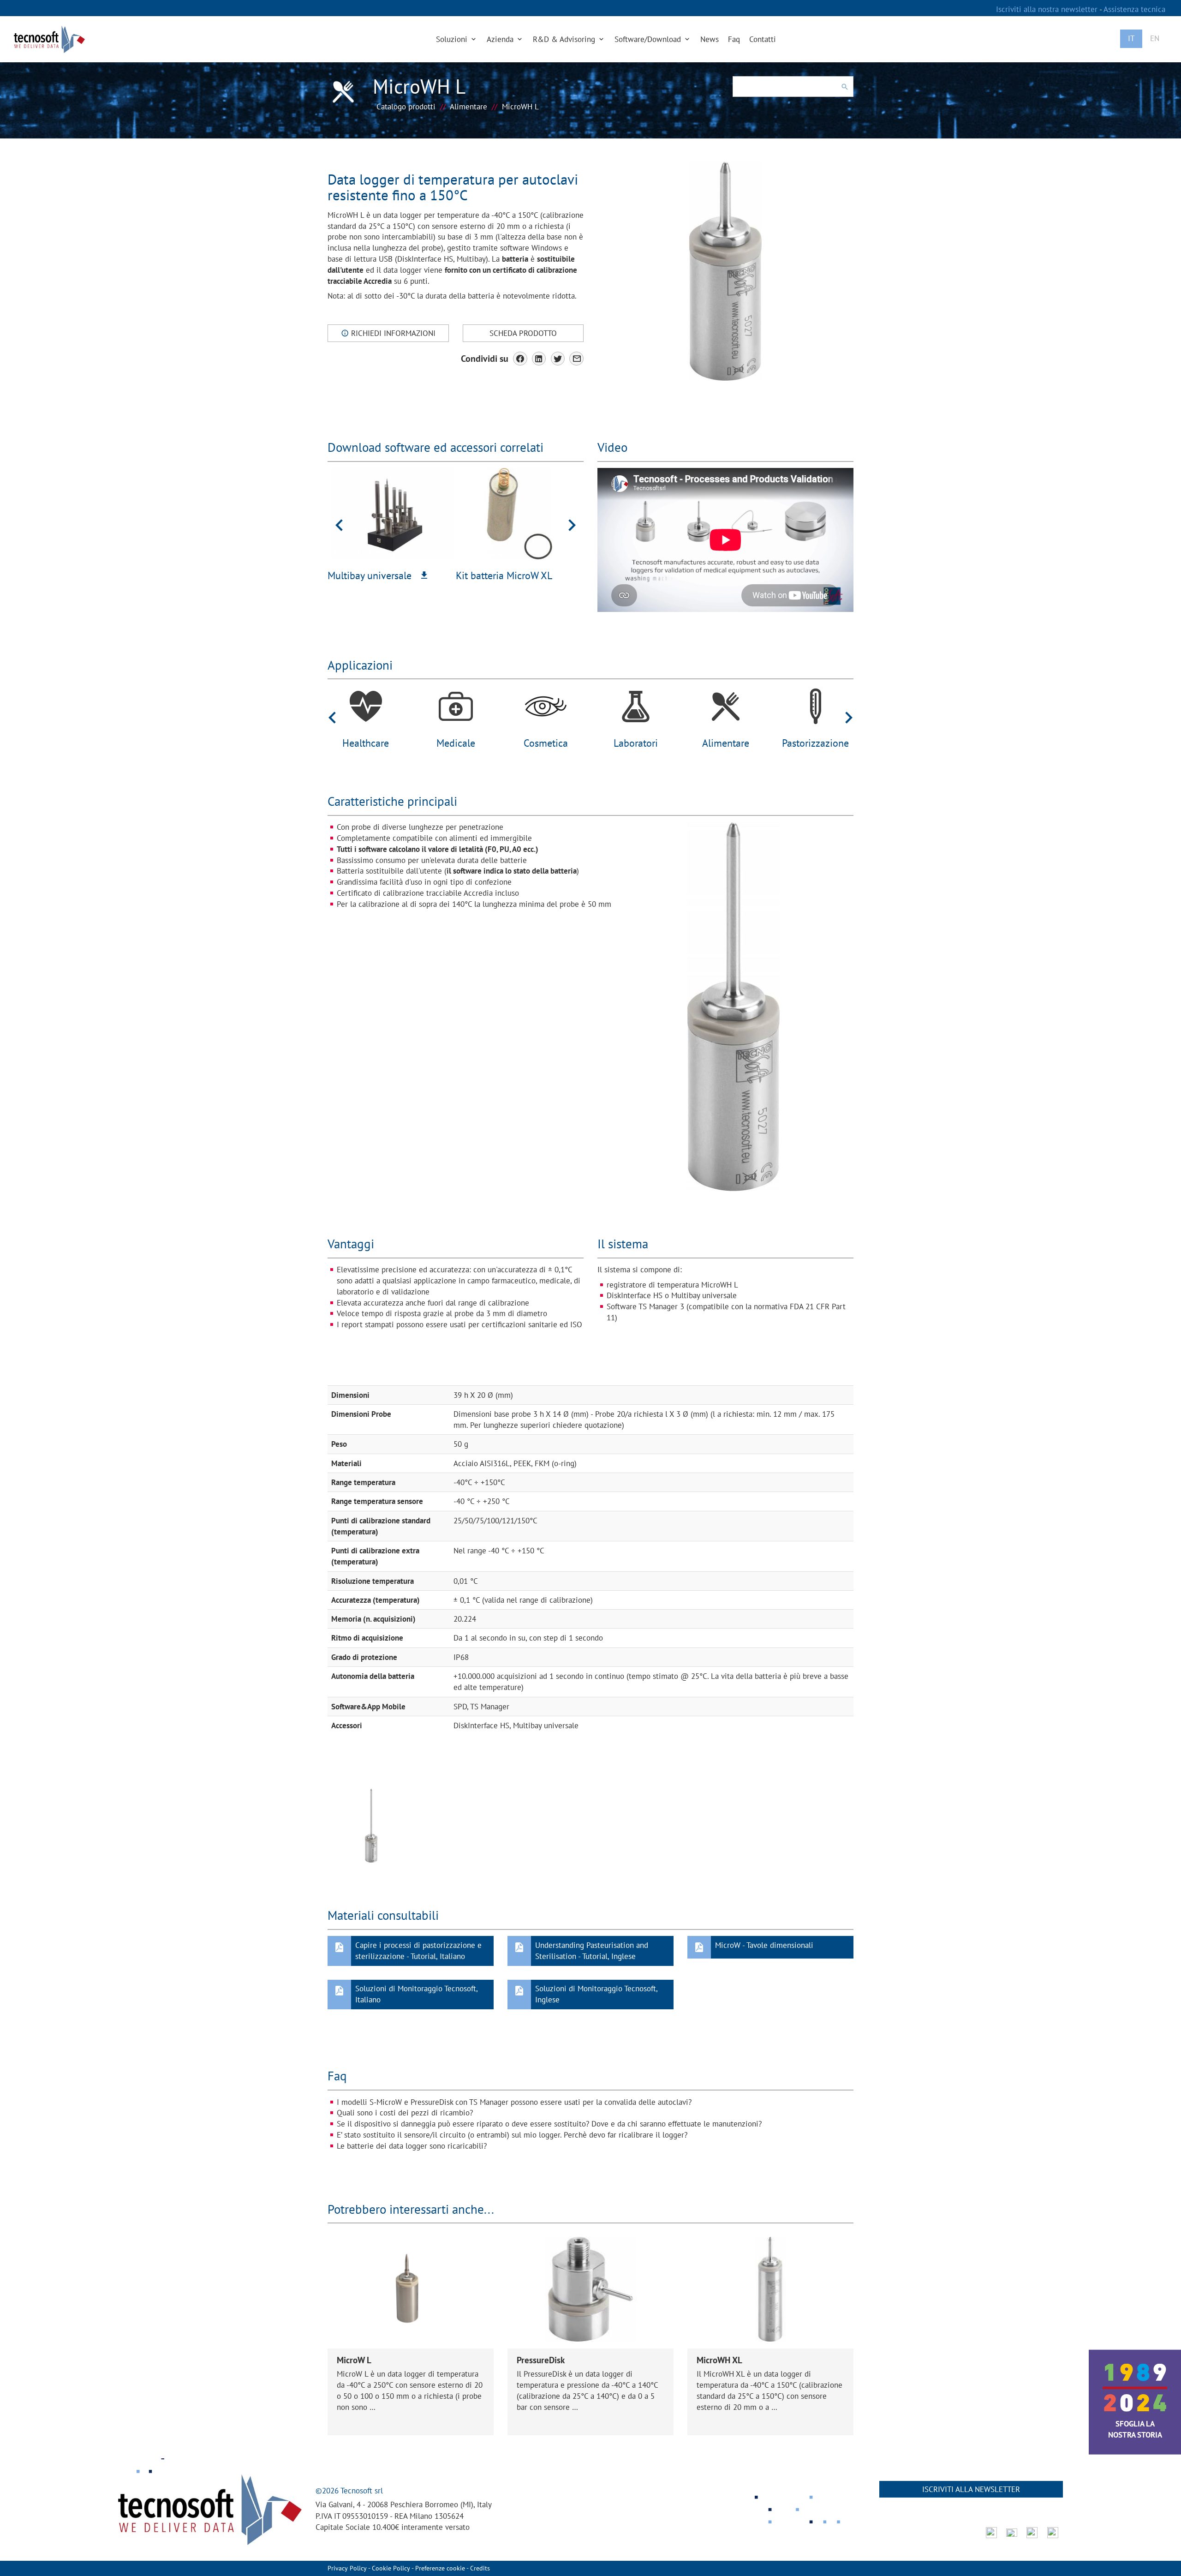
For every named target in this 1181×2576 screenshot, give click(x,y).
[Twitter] (558, 359)
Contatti (763, 39)
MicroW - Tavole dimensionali (764, 1945)
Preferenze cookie (440, 2568)
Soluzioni (453, 39)
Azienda (501, 39)
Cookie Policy (391, 2568)
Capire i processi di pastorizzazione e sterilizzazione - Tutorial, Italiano (418, 1951)
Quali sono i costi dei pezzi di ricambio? (405, 2113)
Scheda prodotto (523, 333)
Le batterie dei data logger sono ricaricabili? (412, 2146)
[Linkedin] (539, 359)
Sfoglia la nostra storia (1135, 2429)
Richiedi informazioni (392, 333)
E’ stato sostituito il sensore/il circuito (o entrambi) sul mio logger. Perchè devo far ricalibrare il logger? (512, 2135)
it (1131, 38)
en (1155, 38)
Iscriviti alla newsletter (971, 2489)
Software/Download (649, 39)
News (710, 39)
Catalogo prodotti (406, 107)
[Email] (576, 359)
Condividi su (485, 358)
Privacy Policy (347, 2568)
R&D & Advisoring (565, 39)
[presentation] (339, 524)
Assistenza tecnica (1134, 9)
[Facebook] (520, 359)
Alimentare (468, 107)
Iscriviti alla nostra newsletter (1048, 9)
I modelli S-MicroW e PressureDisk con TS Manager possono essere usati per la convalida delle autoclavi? (514, 2102)
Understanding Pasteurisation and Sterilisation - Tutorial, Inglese (592, 1951)
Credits (480, 2568)
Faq (734, 39)
